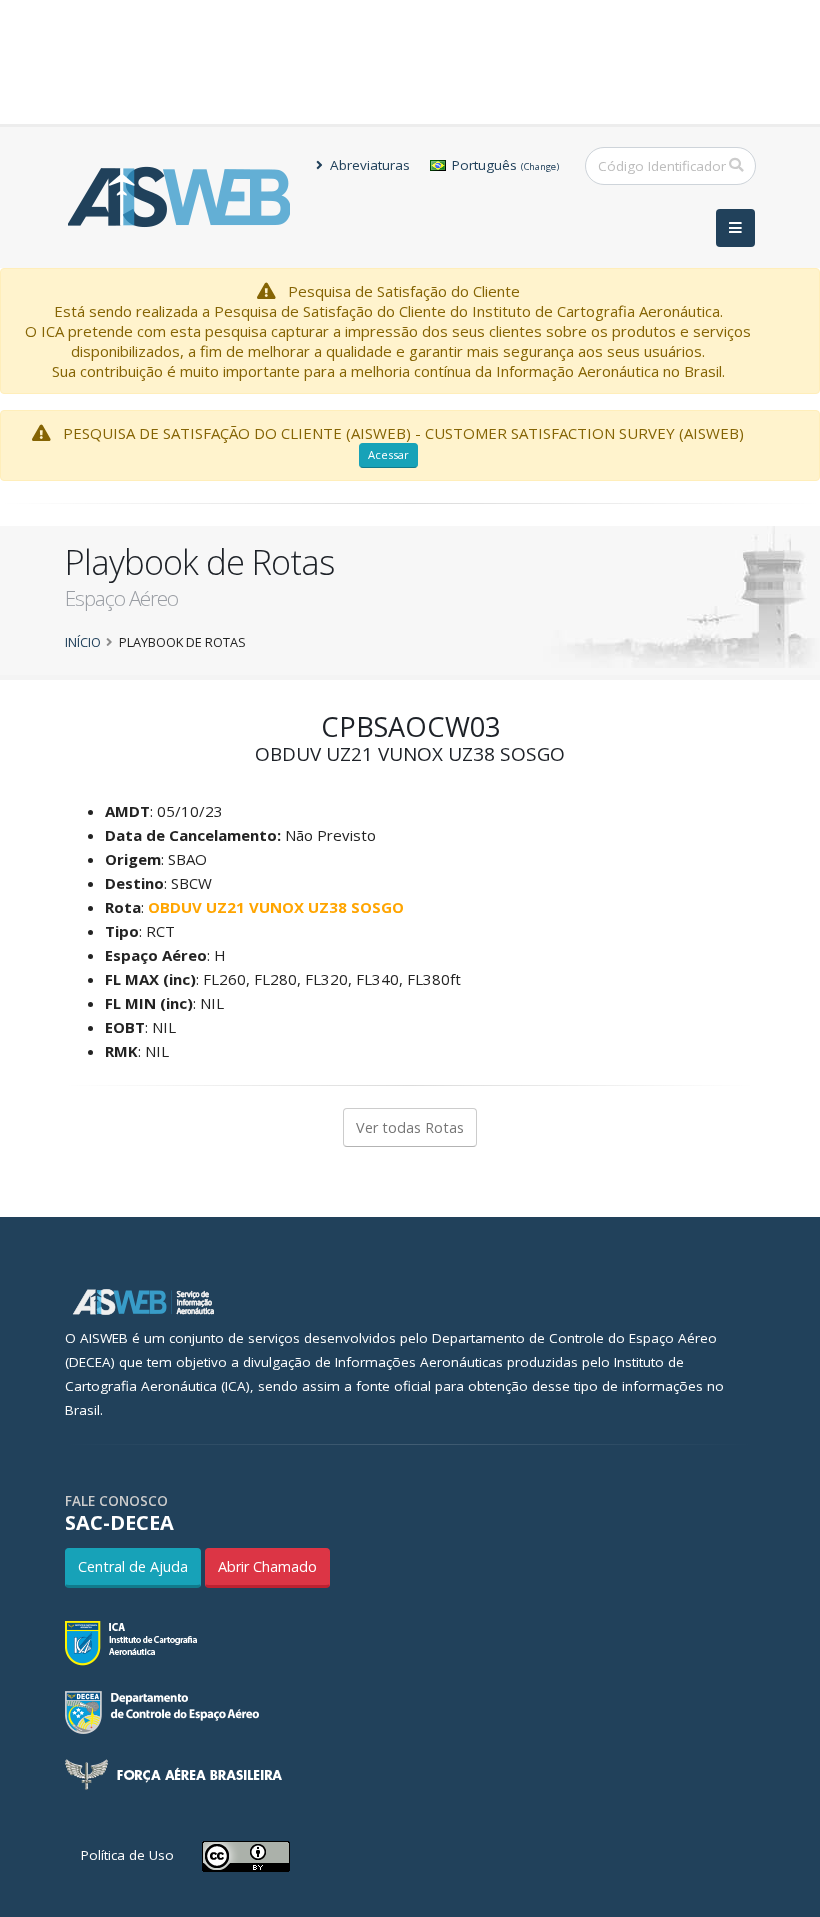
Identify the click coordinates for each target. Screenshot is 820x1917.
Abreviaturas (368, 165)
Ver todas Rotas (410, 1127)
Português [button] (503, 165)
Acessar (388, 454)
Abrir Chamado (267, 1566)
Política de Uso (127, 1855)
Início (83, 642)
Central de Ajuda (133, 1566)
